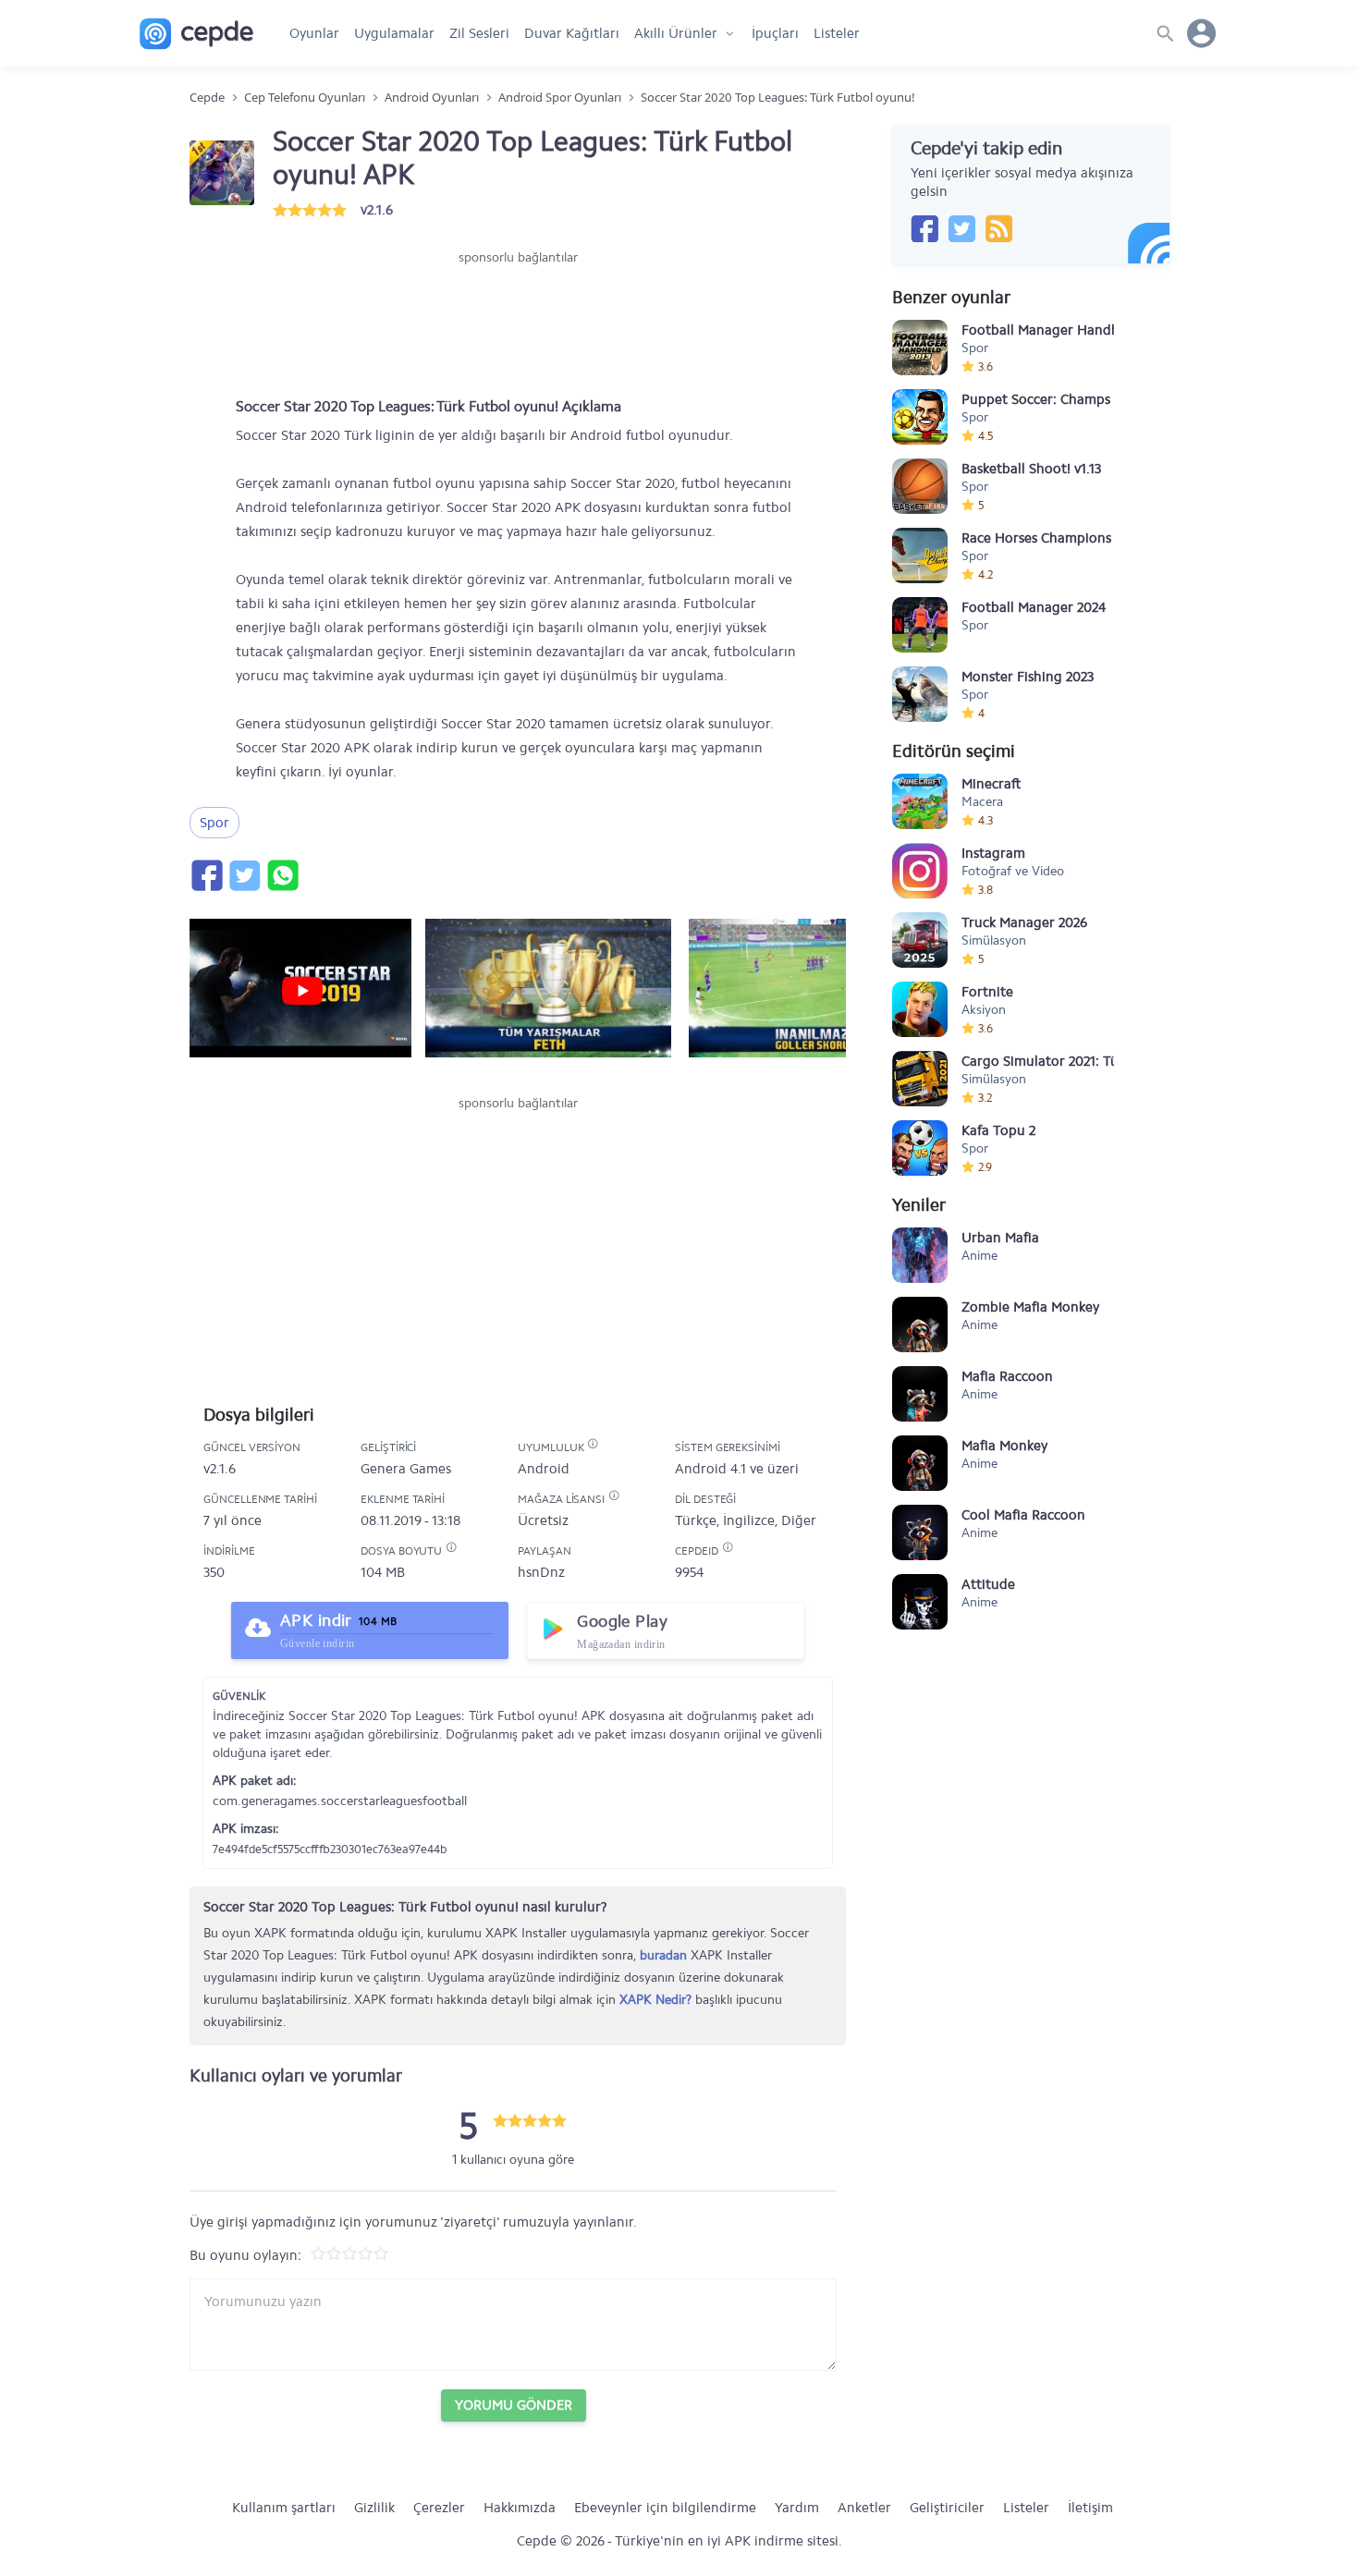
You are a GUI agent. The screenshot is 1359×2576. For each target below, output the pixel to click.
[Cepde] (196, 34)
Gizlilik (374, 2508)
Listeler (837, 33)
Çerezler (439, 2508)
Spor (214, 823)
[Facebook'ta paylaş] (206, 875)
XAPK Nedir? (655, 2000)
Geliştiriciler (947, 2508)
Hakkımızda (520, 2508)
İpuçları (775, 33)
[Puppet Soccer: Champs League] (920, 417)
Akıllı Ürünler (676, 33)
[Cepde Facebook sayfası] (924, 228)
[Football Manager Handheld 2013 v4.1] (920, 348)
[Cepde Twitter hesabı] (961, 228)
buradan (663, 1955)
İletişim (1090, 2508)
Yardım (797, 2508)
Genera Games (406, 1469)
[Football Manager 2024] (920, 625)
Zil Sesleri (479, 33)
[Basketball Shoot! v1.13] (920, 486)
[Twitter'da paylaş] (244, 875)
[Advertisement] (518, 323)
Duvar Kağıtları (572, 33)
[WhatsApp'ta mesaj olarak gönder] (282, 875)
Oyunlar (314, 33)
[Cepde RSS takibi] (998, 228)
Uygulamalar (394, 33)
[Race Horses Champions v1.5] (920, 555)
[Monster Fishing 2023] (920, 694)
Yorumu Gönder (514, 2405)
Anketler (864, 2508)
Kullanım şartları (284, 2508)
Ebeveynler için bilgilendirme (665, 2508)
